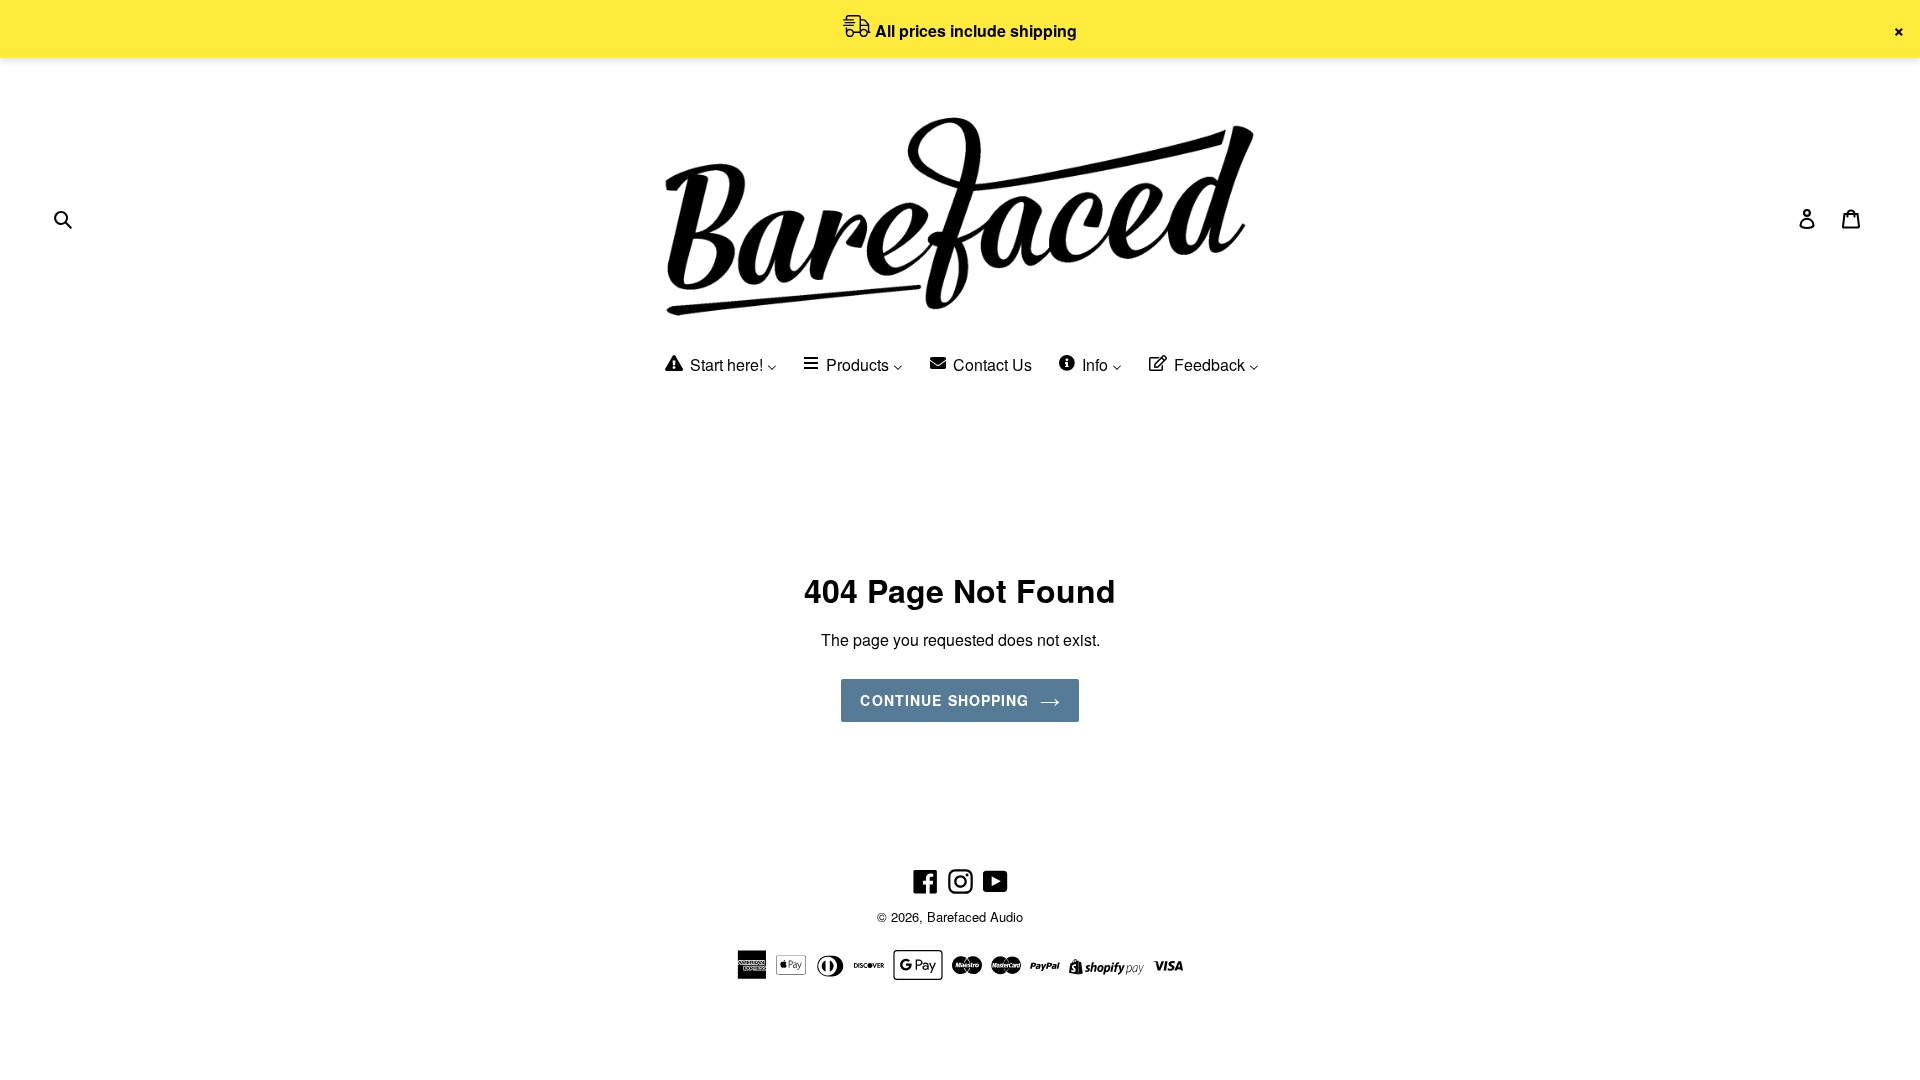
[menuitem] (719, 365)
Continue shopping (944, 700)
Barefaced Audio (975, 916)
